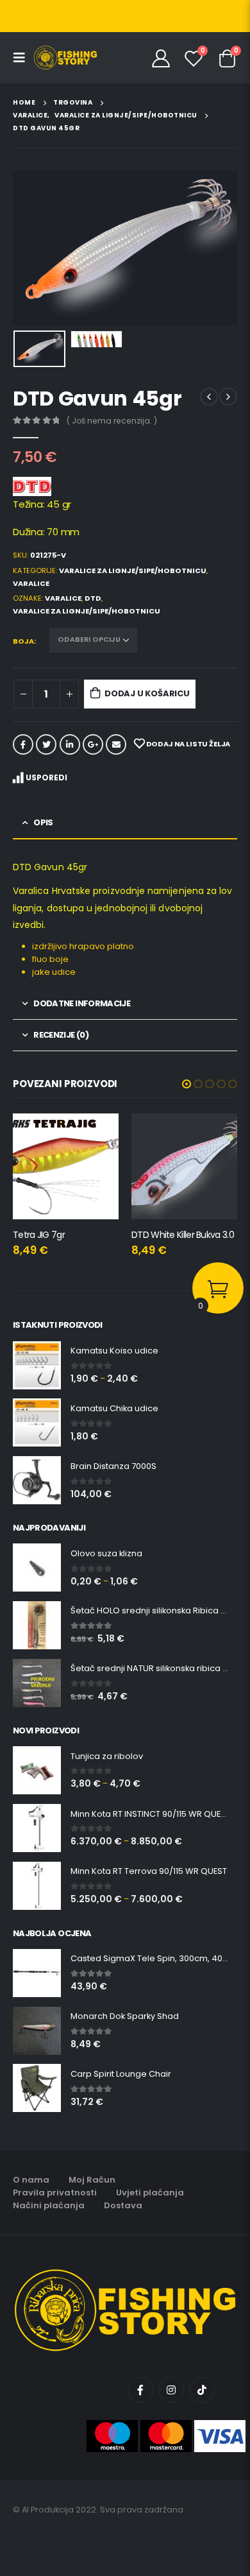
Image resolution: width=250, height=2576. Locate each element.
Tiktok (202, 2390)
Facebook (23, 744)
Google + (93, 744)
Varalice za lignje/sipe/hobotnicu (133, 571)
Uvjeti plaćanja (150, 2193)
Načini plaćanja (49, 2205)
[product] (66, 1166)
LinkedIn (70, 744)
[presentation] (29, 248)
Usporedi (46, 777)
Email (116, 744)
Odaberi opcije (216, 1135)
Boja (23, 641)
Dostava (123, 2205)
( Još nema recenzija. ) (112, 421)
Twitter (46, 744)
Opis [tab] (43, 822)
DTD (93, 598)
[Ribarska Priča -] (65, 58)
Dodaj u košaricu (147, 693)
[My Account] (161, 58)
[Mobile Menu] (23, 58)
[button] (187, 1084)
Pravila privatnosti (55, 2193)
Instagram (171, 2390)
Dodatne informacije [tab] (82, 1003)
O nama (31, 2180)
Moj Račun (92, 2180)
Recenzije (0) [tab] (61, 1035)
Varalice (31, 583)
